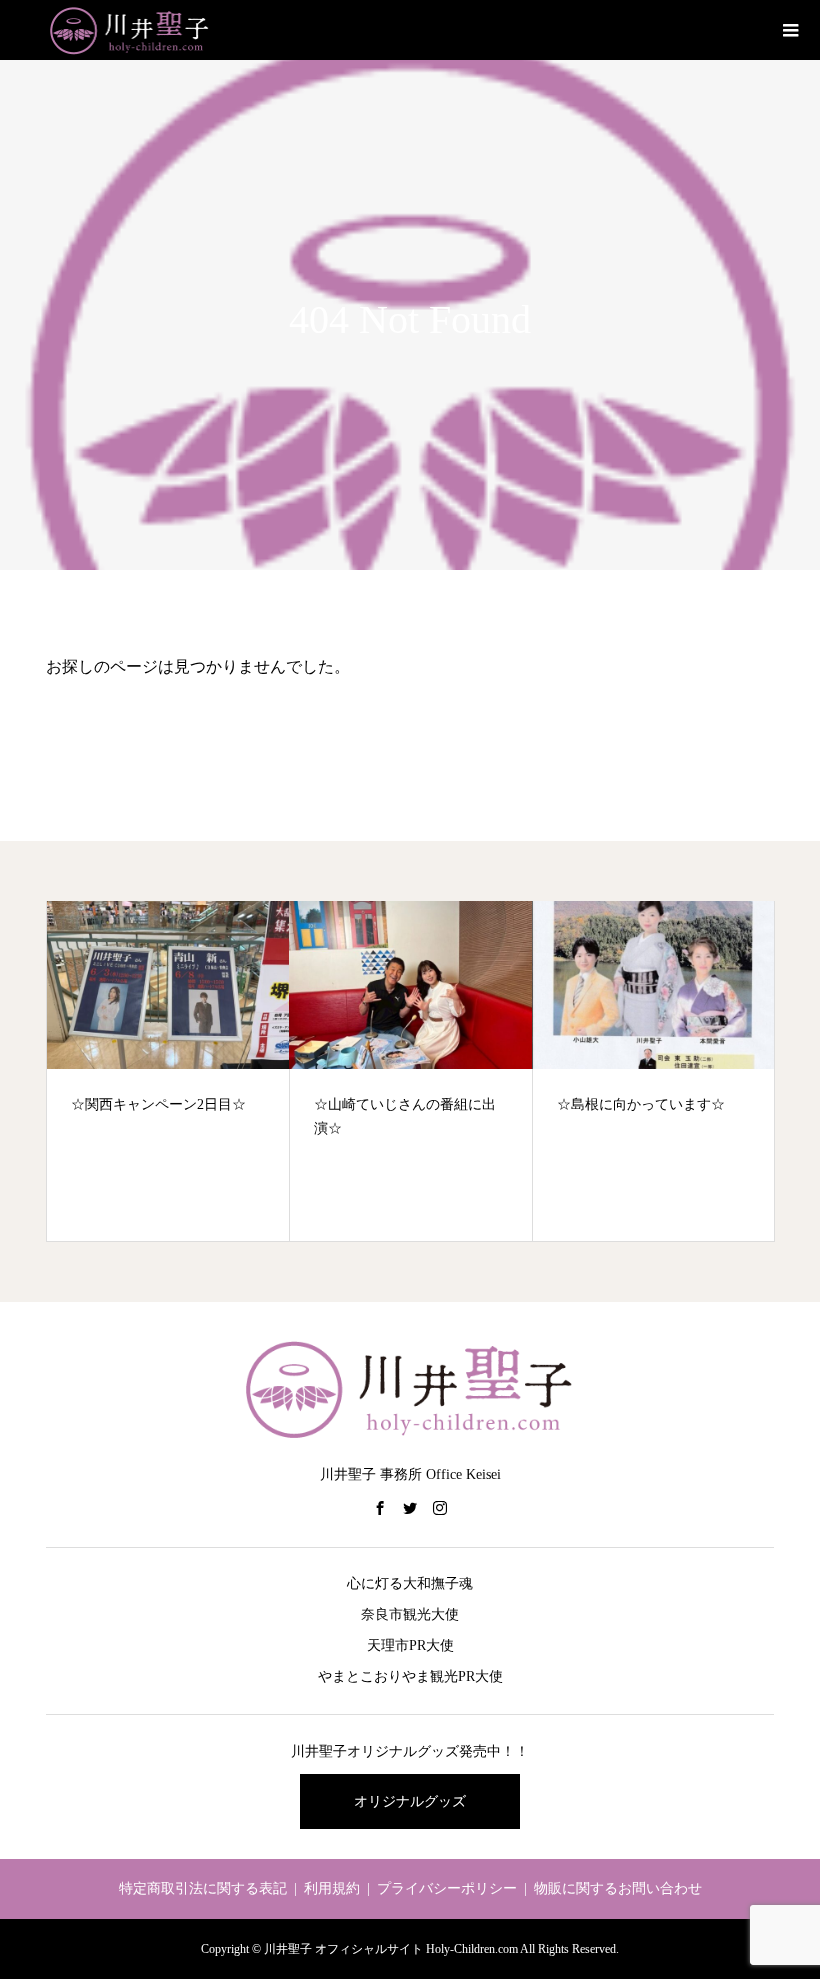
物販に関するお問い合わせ (618, 1888)
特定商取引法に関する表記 (203, 1888)
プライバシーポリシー (447, 1888)
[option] (168, 1071)
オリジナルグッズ (410, 1801)
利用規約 (332, 1888)
